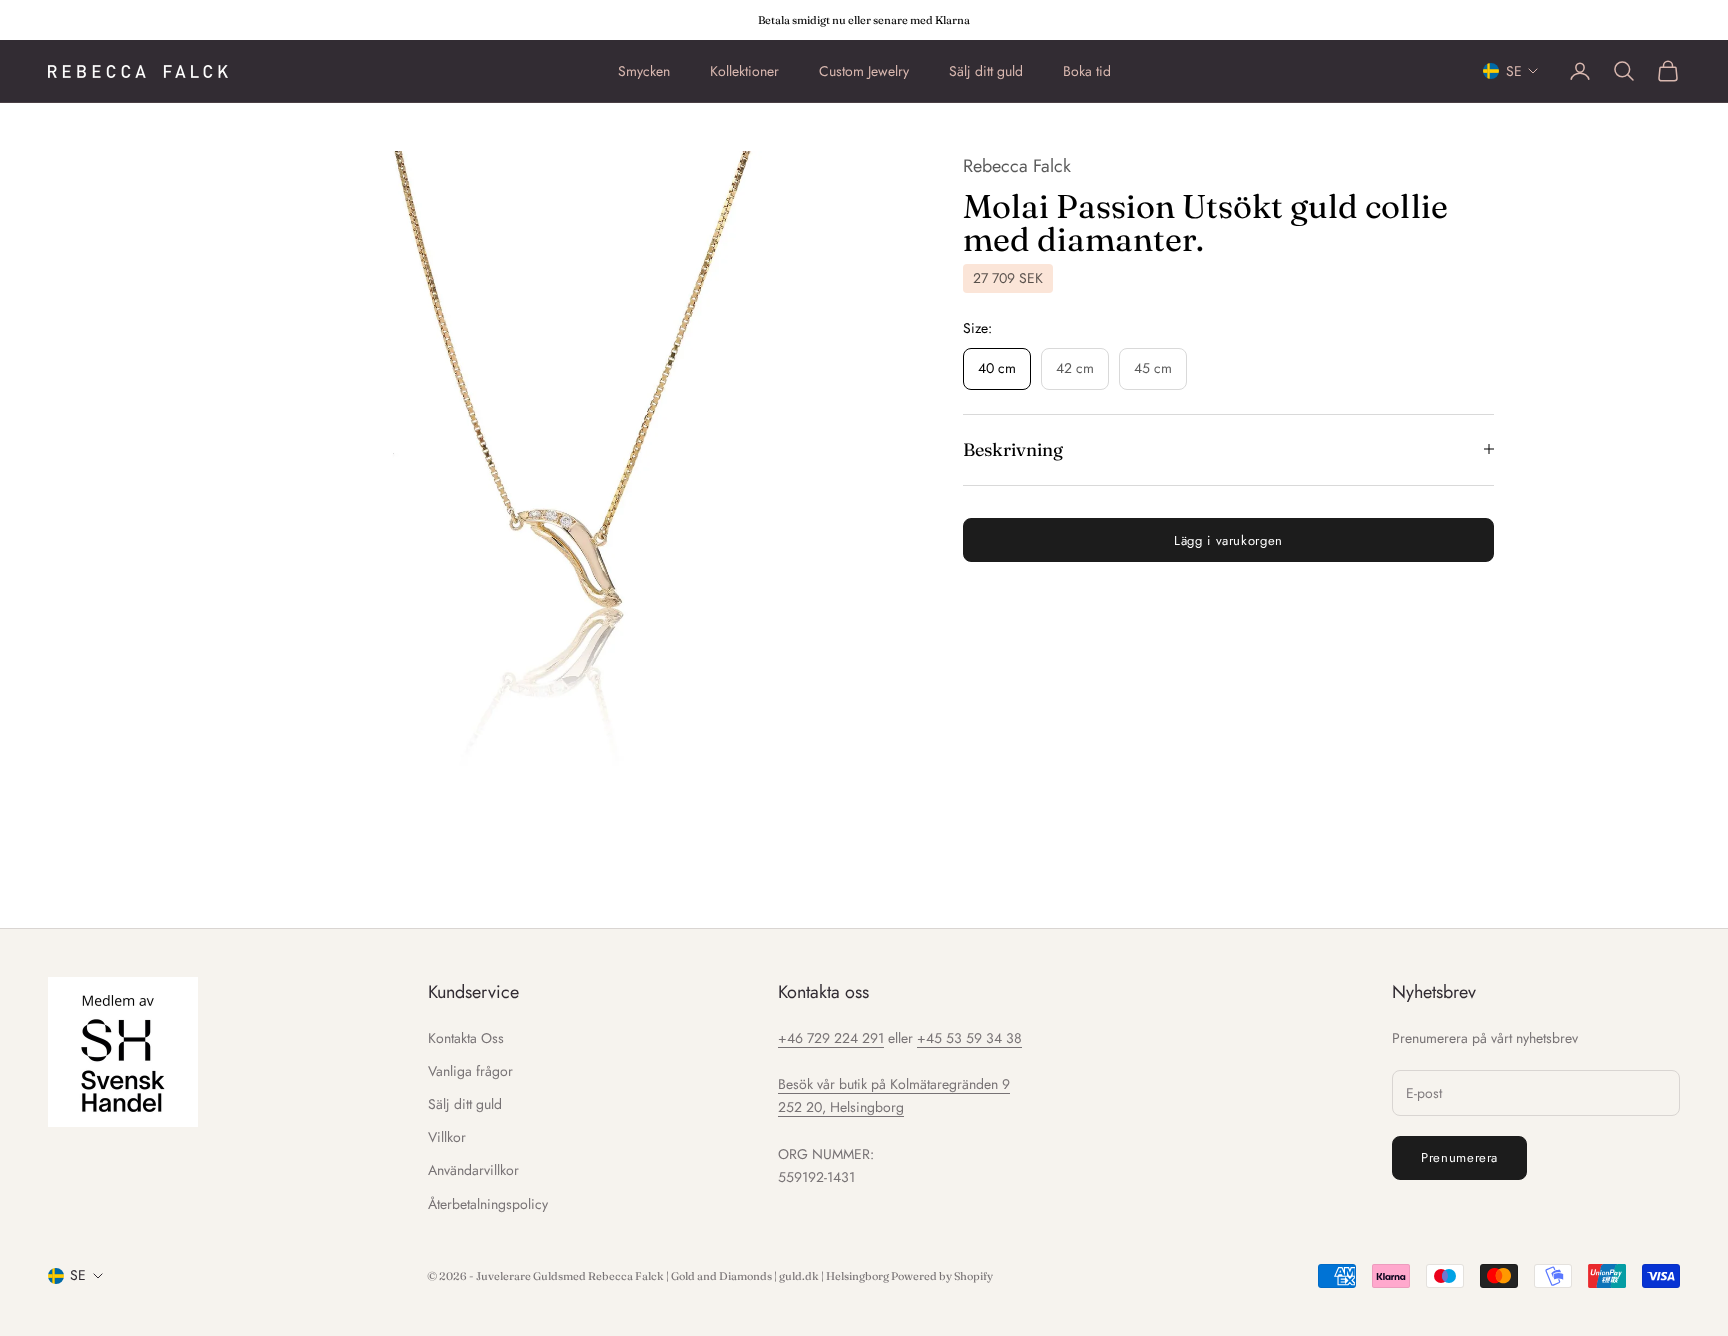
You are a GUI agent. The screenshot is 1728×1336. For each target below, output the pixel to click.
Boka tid (1087, 71)
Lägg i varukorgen (1228, 539)
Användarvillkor (473, 1170)
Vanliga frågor (470, 1071)
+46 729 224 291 (831, 1038)
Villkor (447, 1137)
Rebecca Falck (1017, 166)
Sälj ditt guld (986, 71)
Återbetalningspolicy (488, 1204)
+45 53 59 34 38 (969, 1038)
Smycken (644, 71)
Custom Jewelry (864, 71)
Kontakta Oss (466, 1038)
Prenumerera (1459, 1157)
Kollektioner (744, 71)
